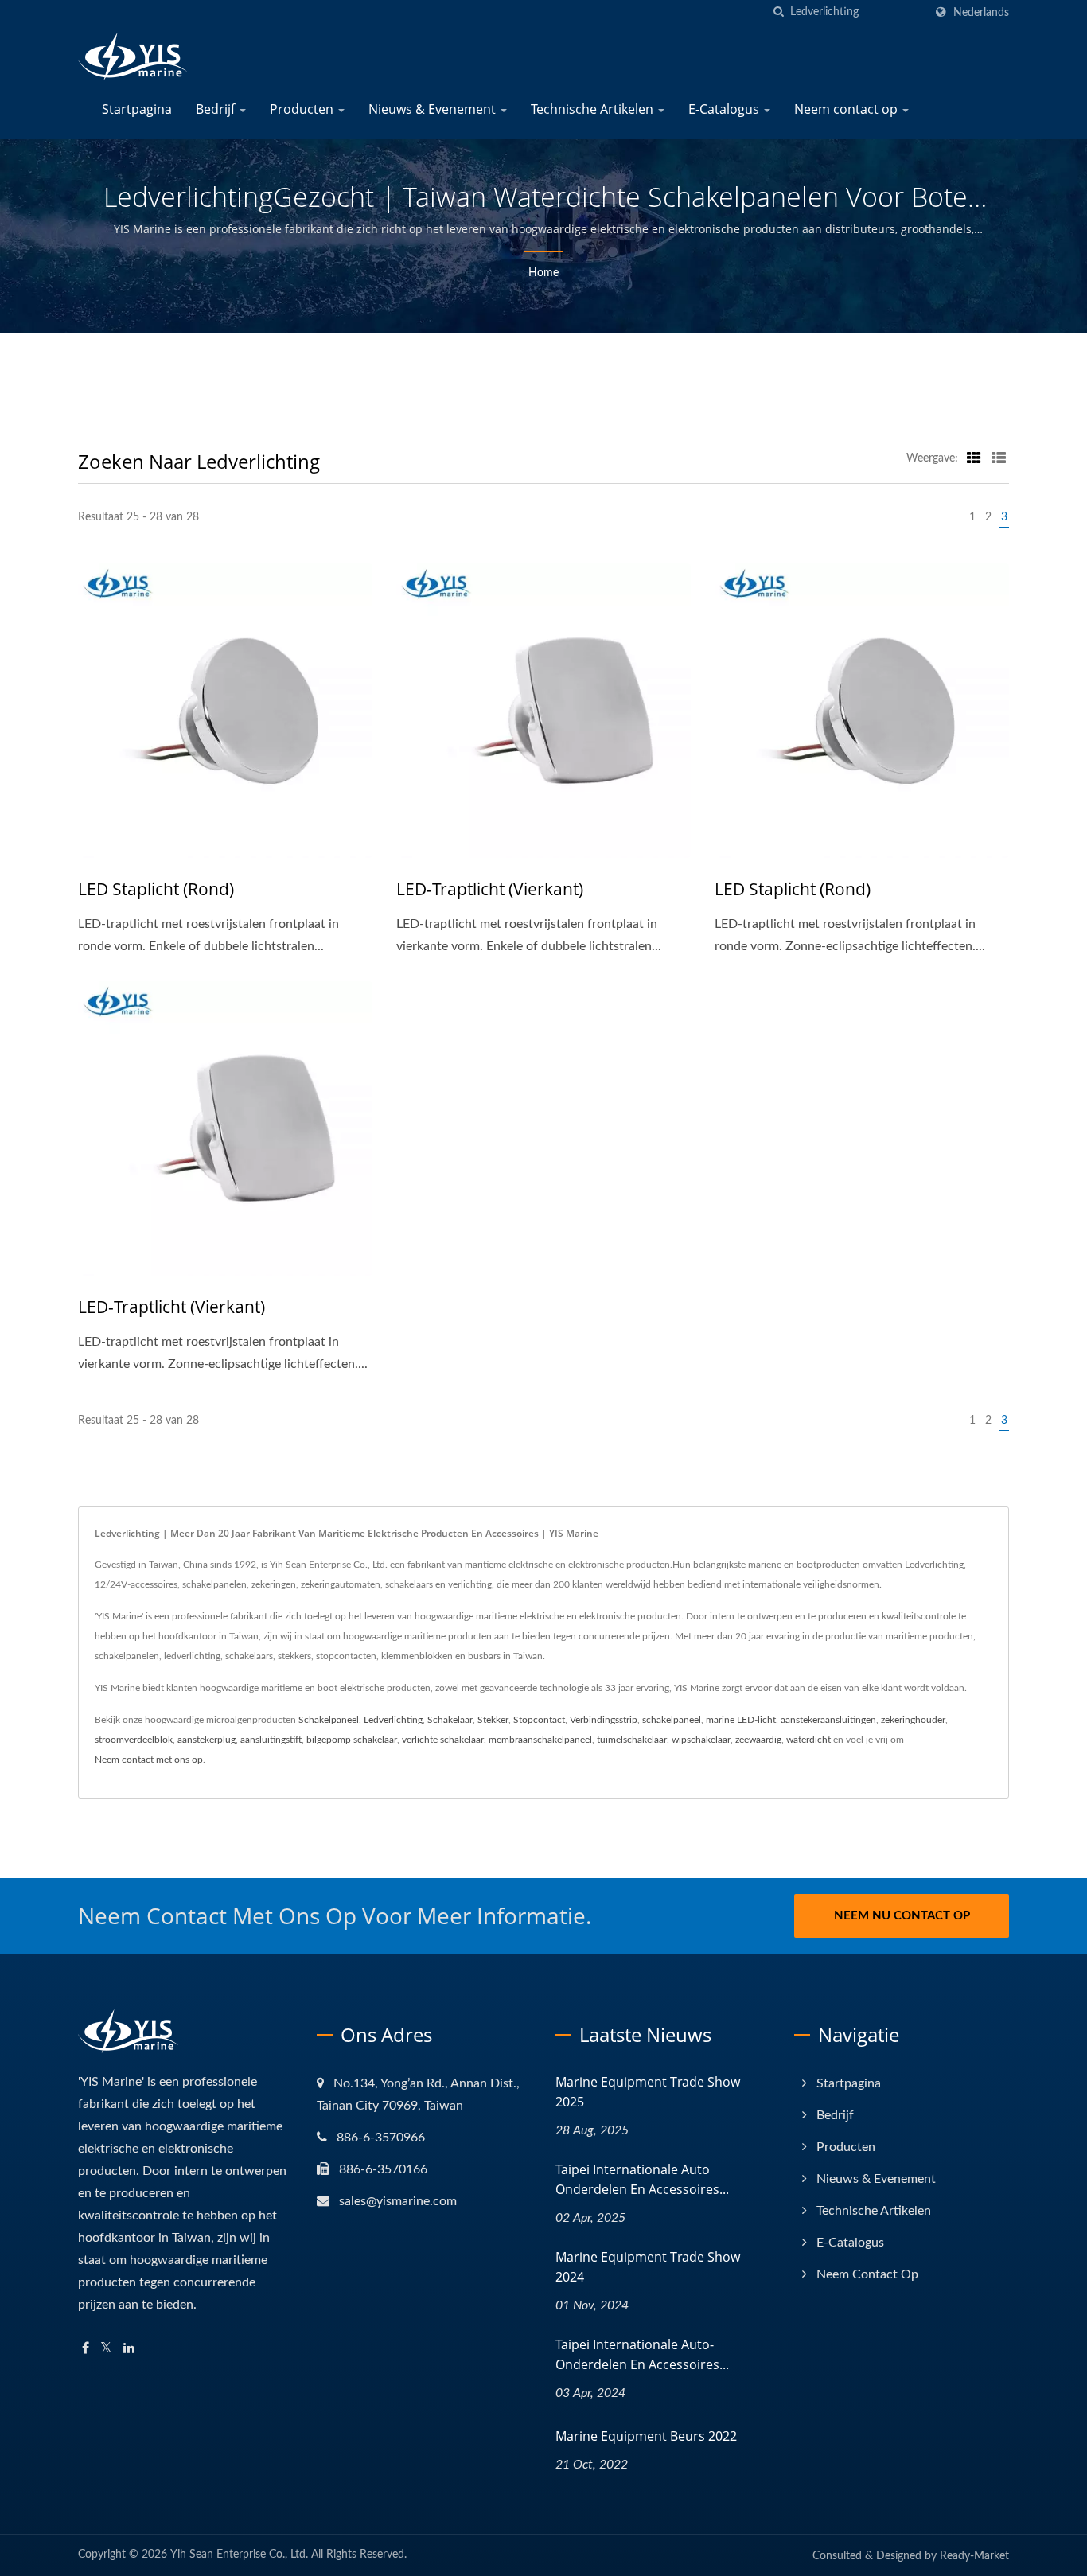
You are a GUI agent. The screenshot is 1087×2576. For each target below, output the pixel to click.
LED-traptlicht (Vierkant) (490, 889)
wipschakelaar (701, 1740)
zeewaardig (758, 1740)
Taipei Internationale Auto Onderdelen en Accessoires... (642, 2179)
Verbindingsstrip (604, 1720)
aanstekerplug (206, 1740)
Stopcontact (539, 1720)
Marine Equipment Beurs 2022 (646, 2436)
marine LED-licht (741, 1720)
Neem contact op (847, 109)
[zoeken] (778, 12)
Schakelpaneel (329, 1720)
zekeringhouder (913, 1720)
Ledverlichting (393, 1720)
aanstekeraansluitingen (828, 1720)
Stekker (493, 1720)
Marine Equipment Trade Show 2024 (648, 2267)
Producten (303, 109)
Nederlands (981, 12)
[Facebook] (86, 2349)
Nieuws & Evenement (434, 109)
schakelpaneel (672, 1720)
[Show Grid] (974, 458)
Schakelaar (450, 1720)
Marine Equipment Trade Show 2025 (648, 2092)
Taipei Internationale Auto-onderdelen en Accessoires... (642, 2354)
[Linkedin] (129, 2349)
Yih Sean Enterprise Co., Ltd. (239, 2555)
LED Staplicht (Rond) (156, 889)
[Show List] (999, 458)
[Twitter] (106, 2349)
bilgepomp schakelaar (352, 1740)
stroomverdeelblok (134, 1740)
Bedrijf (217, 109)
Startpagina (137, 109)
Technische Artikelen (594, 109)
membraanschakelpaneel (540, 1740)
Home (543, 273)
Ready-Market (974, 2556)
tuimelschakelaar (632, 1740)
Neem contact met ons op (149, 1760)
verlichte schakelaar (443, 1740)
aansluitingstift (271, 1740)
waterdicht (808, 1740)
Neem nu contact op (902, 1916)
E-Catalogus (725, 109)
